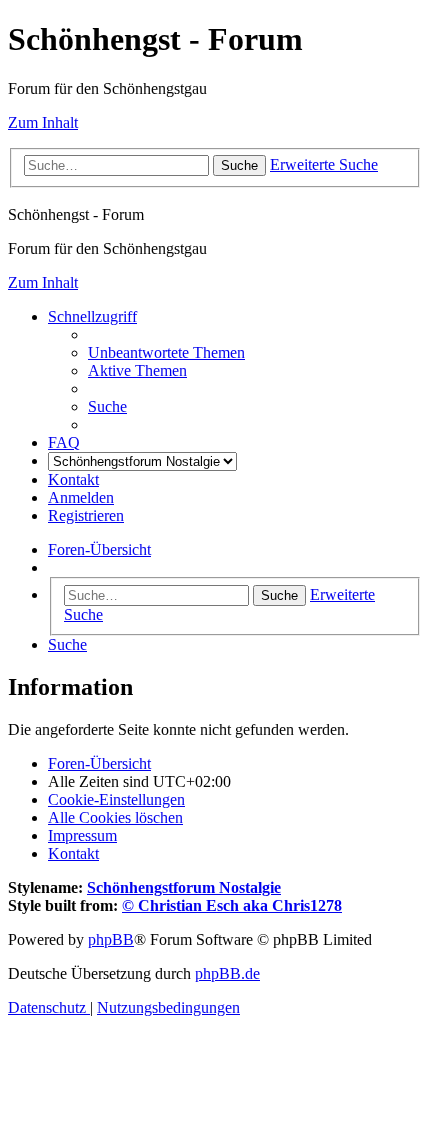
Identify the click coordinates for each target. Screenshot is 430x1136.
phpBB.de (227, 973)
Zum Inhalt (43, 122)
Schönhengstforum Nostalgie (184, 887)
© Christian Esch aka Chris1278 (232, 905)
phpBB (111, 939)
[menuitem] (166, 352)
